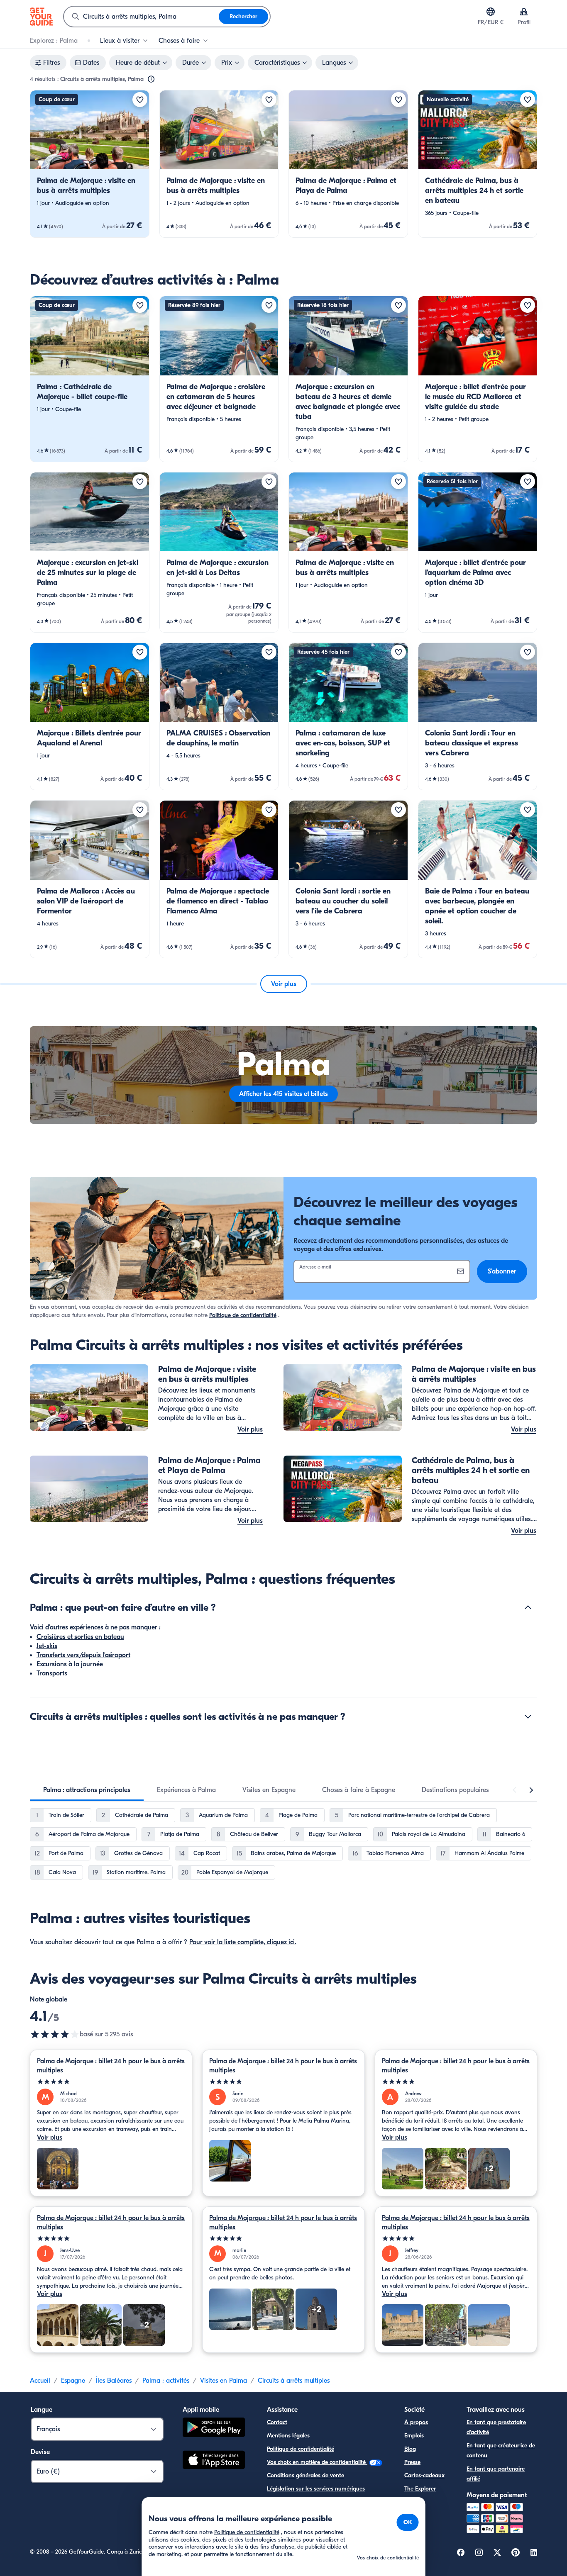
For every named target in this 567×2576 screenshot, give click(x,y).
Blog (410, 2449)
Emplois (414, 2436)
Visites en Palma (224, 2381)
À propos (416, 2422)
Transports (52, 1673)
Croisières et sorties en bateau (80, 1637)
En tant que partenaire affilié (496, 2474)
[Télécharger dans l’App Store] (214, 2461)
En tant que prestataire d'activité (496, 2427)
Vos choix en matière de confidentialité (317, 2462)
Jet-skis (47, 1646)
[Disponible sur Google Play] (214, 2429)
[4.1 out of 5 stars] (55, 2034)
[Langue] (491, 12)
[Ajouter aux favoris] (140, 100)
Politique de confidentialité (243, 1315)
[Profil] (524, 12)
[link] (90, 164)
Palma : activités (166, 2381)
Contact (277, 2422)
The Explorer (420, 2489)
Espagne (73, 2381)
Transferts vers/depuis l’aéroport (83, 1655)
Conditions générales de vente (305, 2475)
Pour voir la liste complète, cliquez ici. (243, 1942)
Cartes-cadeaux (424, 2475)
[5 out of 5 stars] (111, 2082)
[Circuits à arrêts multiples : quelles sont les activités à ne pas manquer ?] (528, 1717)
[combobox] (141, 17)
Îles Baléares (114, 2381)
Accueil (40, 2381)
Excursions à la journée (70, 1664)
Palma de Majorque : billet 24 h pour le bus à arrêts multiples (111, 2066)
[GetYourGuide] (42, 17)
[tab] (87, 1790)
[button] (90, 164)
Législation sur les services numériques (316, 2489)
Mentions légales (288, 2436)
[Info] (151, 79)
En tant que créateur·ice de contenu (501, 2451)
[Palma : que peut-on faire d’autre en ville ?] (528, 1607)
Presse (412, 2462)
